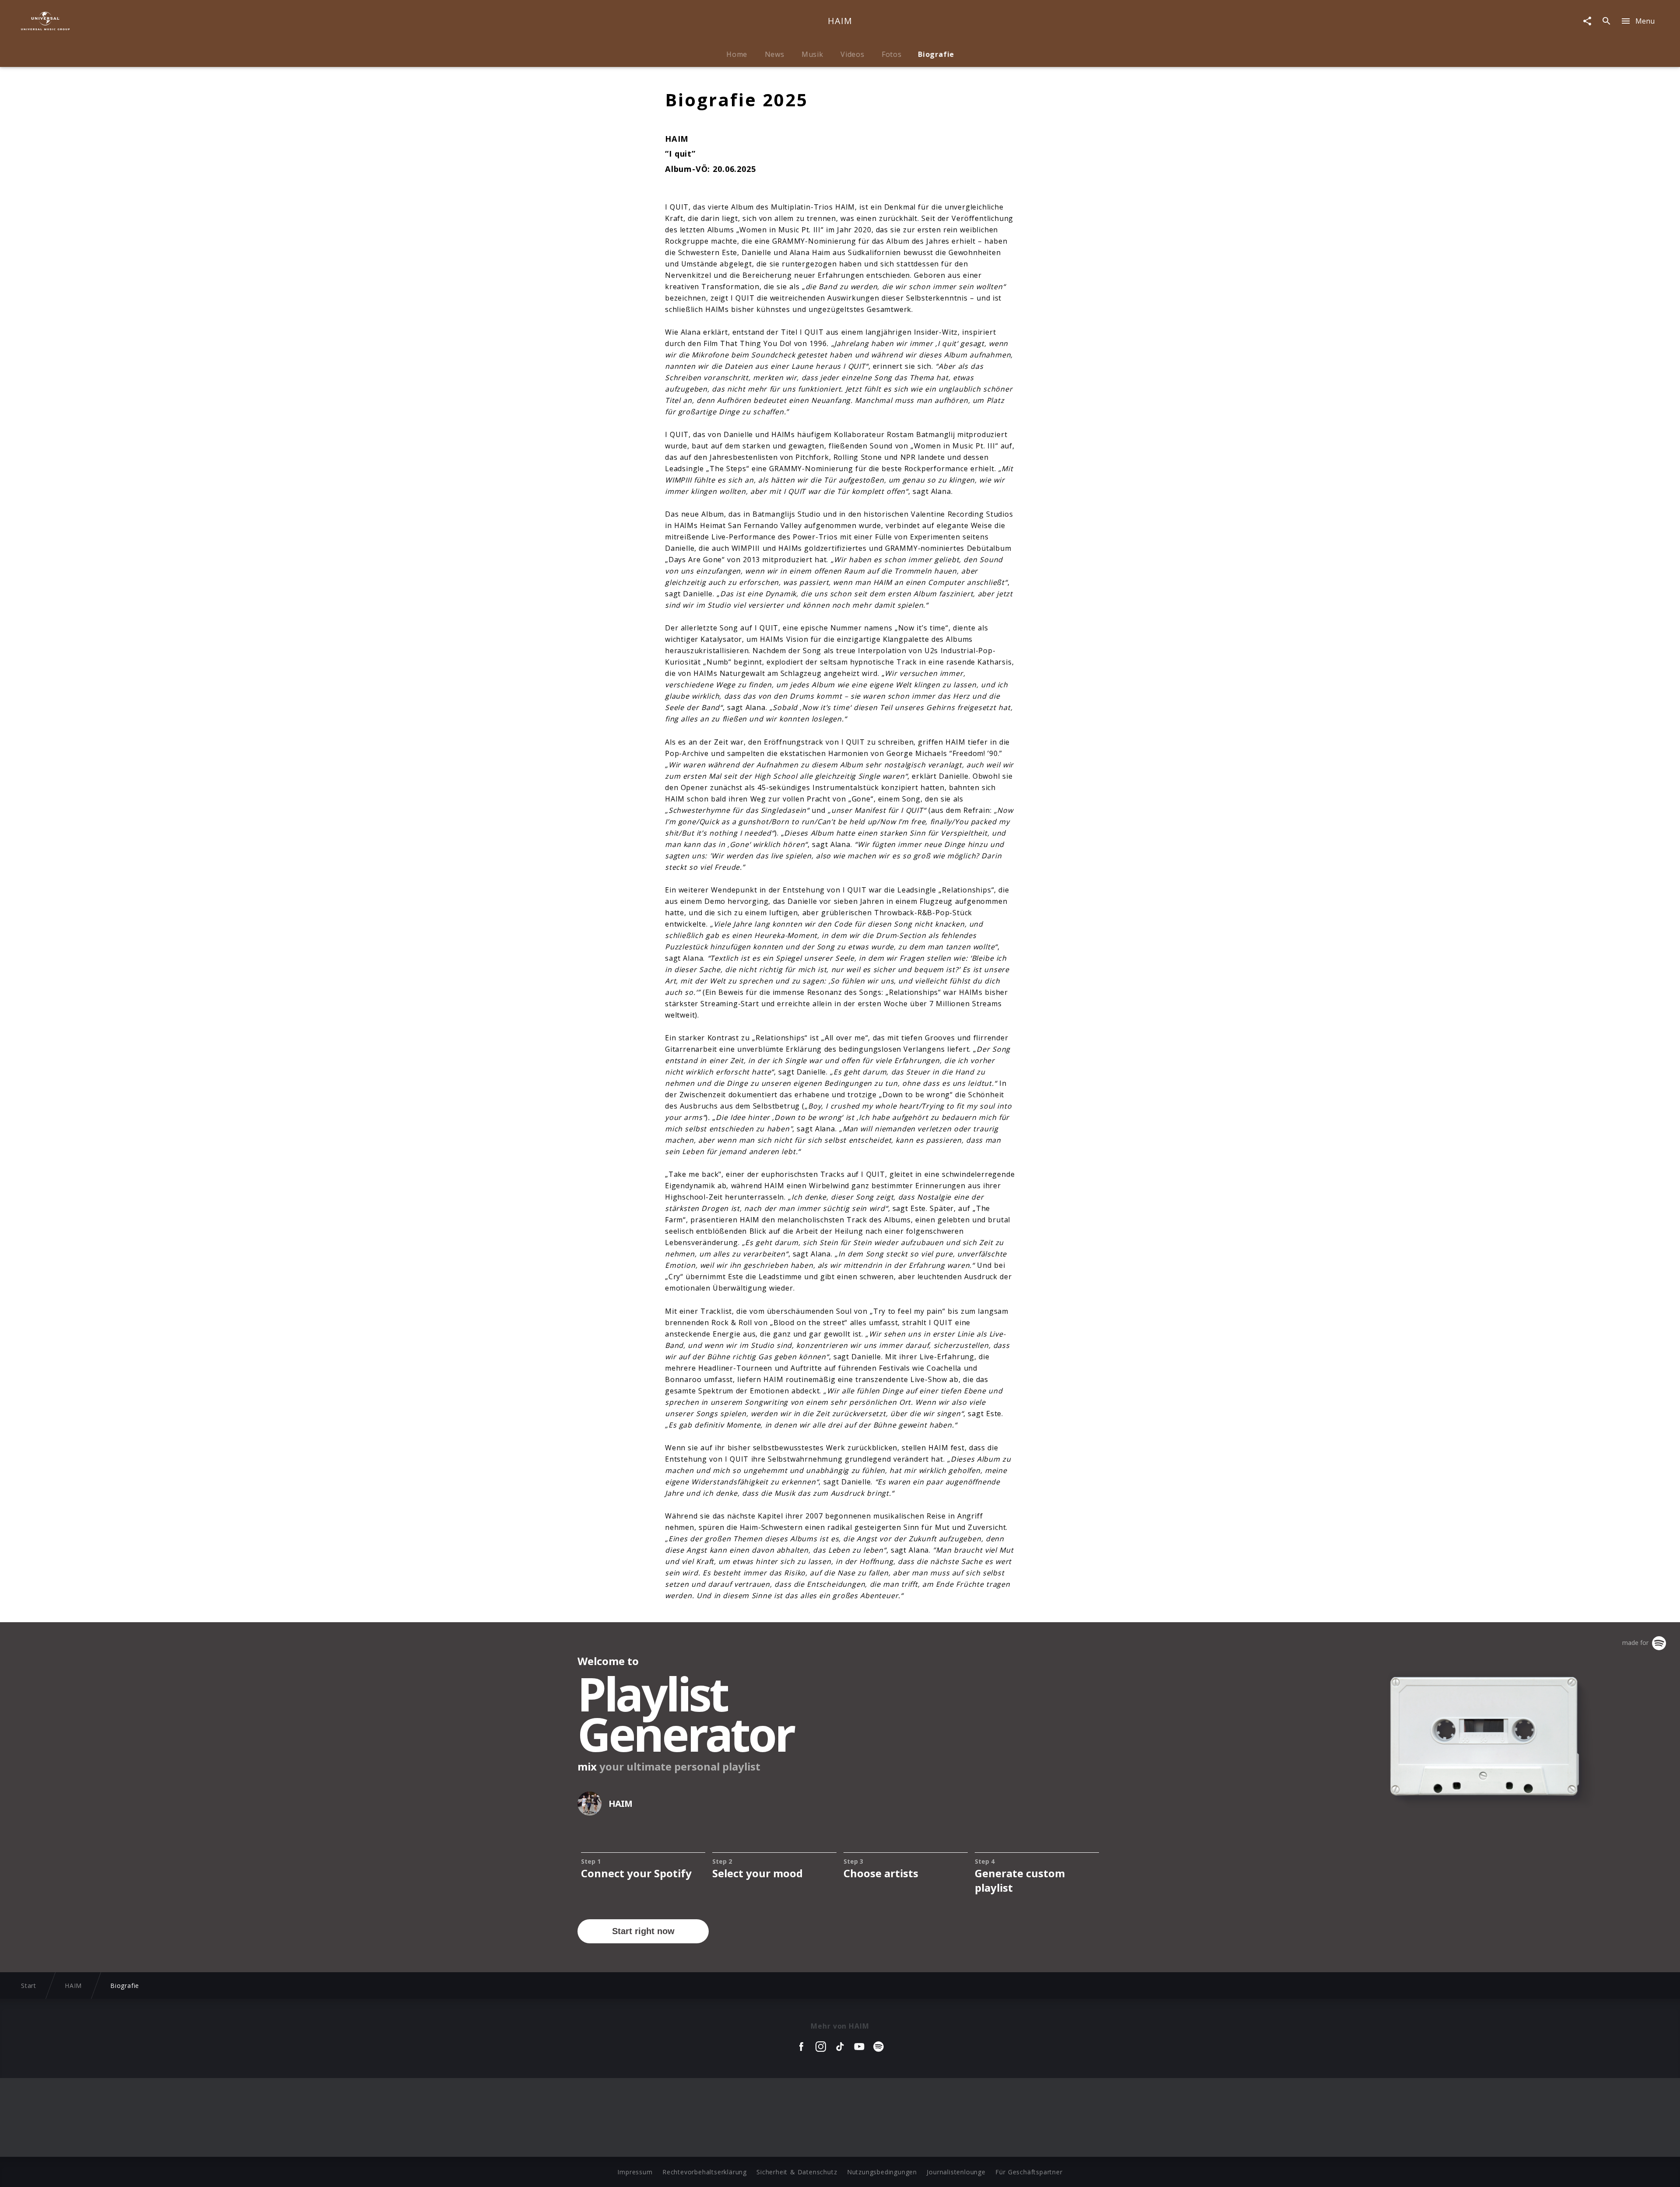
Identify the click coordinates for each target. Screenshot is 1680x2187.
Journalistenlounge (956, 2172)
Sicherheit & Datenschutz (797, 2172)
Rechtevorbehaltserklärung (705, 2172)
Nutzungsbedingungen (882, 2172)
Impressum (635, 2172)
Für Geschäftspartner (1029, 2172)
